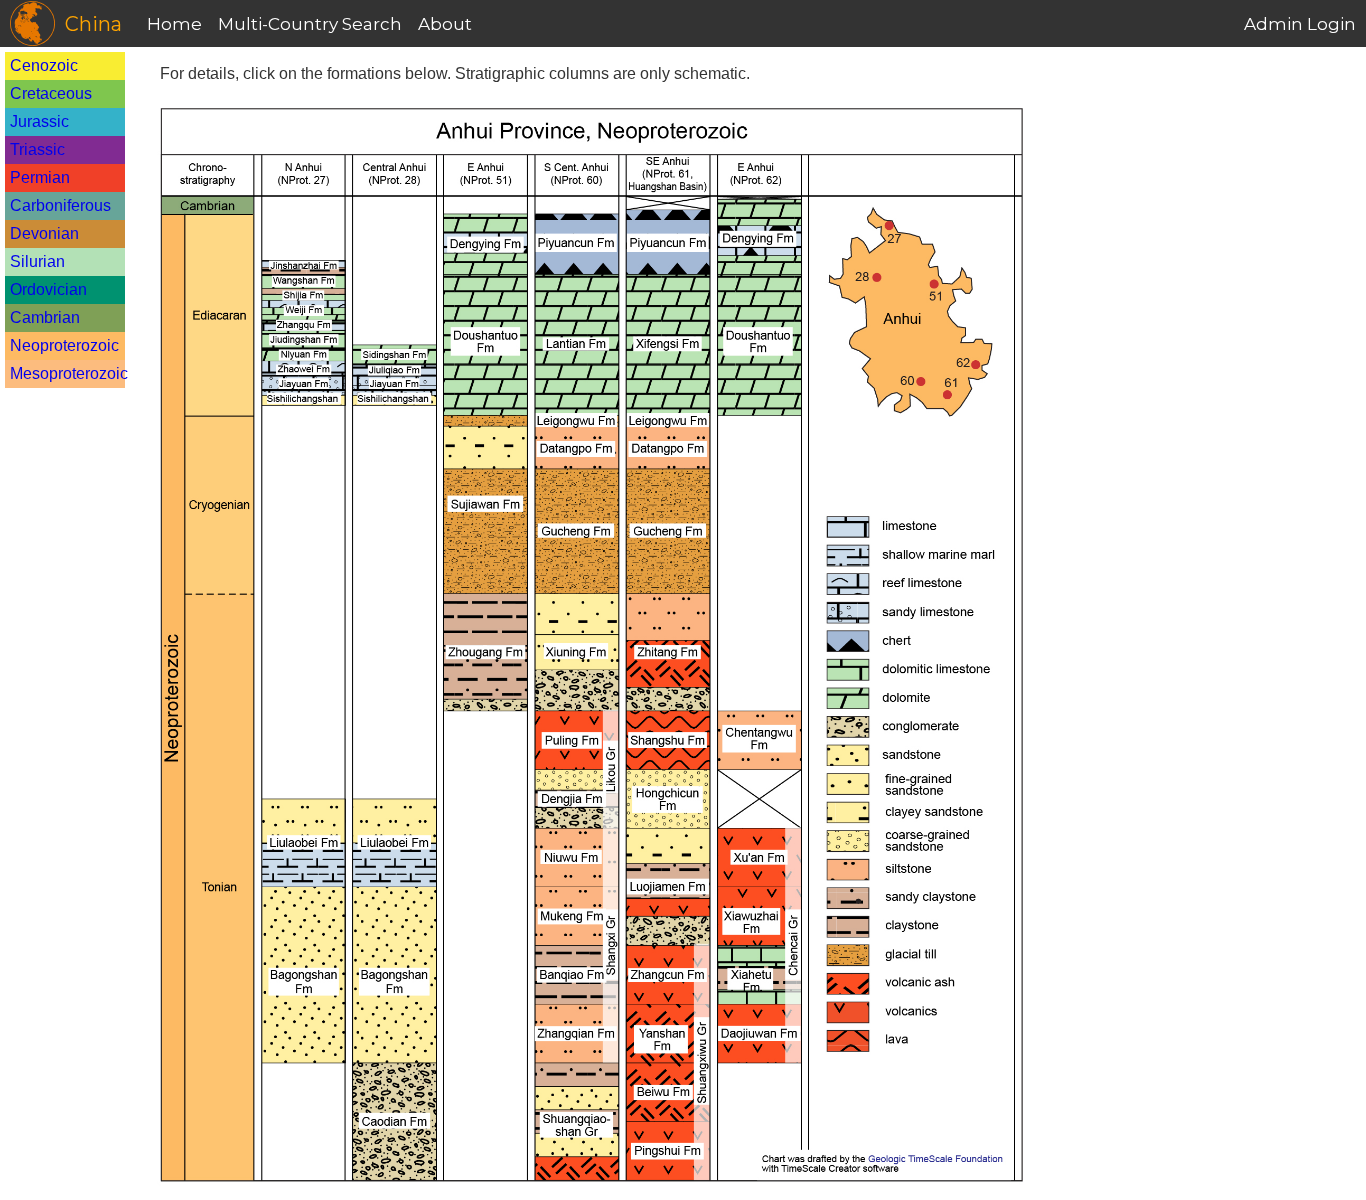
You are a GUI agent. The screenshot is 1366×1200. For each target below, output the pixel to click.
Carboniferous (60, 205)
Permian (40, 177)
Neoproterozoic (64, 345)
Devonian (44, 233)
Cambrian (45, 317)
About (445, 24)
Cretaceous (51, 93)
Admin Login (1300, 24)
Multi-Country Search (310, 24)
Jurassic (39, 121)
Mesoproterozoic (69, 373)
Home (174, 24)
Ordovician (48, 289)
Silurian (37, 261)
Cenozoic (44, 65)
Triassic (37, 149)
